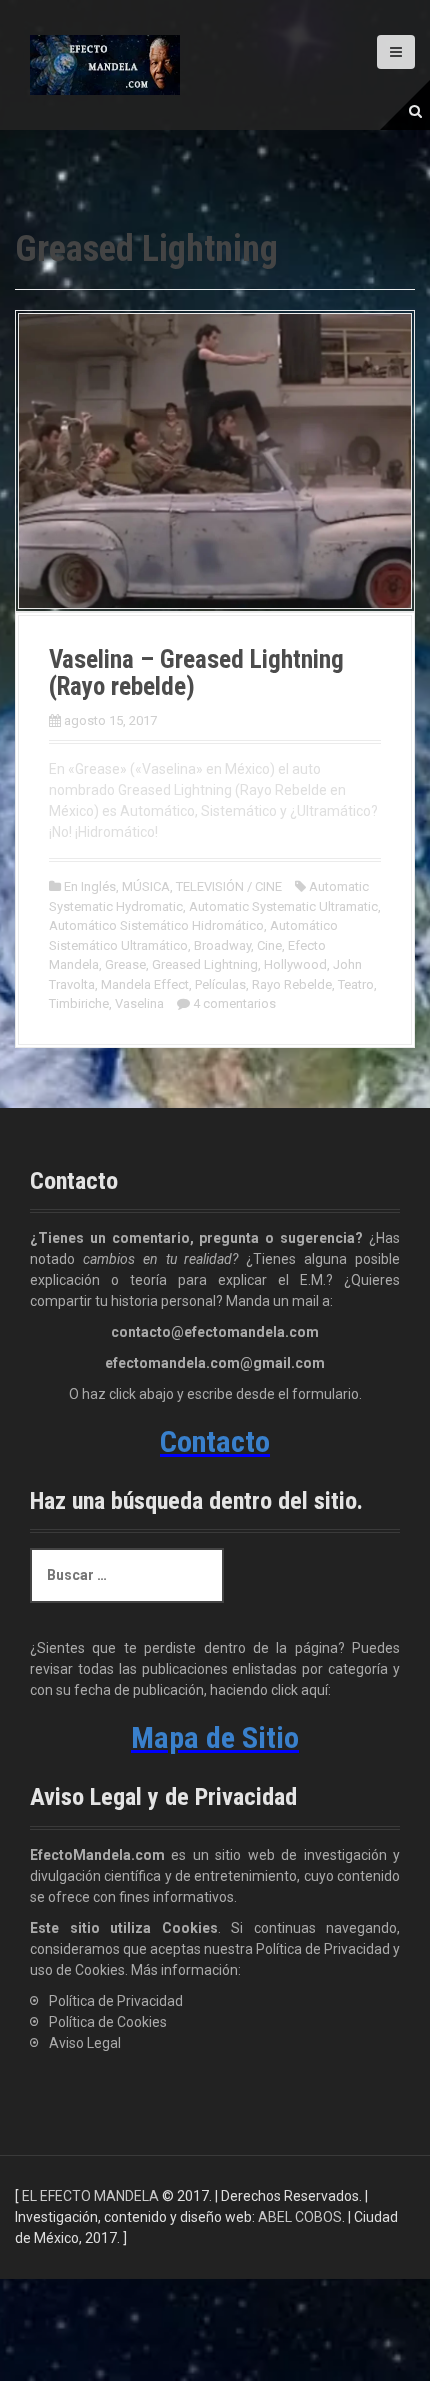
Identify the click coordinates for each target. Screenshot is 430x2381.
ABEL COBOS (300, 2217)
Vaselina (139, 1003)
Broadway (222, 945)
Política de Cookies (108, 2022)
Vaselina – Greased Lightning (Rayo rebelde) (196, 673)
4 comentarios (234, 1003)
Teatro (356, 984)
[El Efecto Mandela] (105, 64)
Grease (125, 964)
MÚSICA (146, 886)
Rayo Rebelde (292, 984)
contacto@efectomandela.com (215, 1332)
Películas (220, 984)
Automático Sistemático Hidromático (156, 925)
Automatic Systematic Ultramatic (283, 906)
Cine (269, 945)
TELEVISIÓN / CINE (229, 886)
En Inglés (90, 886)
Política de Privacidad (116, 2001)
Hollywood (295, 964)
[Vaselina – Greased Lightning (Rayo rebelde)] (215, 459)
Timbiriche (79, 1003)
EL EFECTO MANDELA (90, 2196)
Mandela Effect (145, 984)
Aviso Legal (85, 2043)
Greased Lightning (205, 964)
